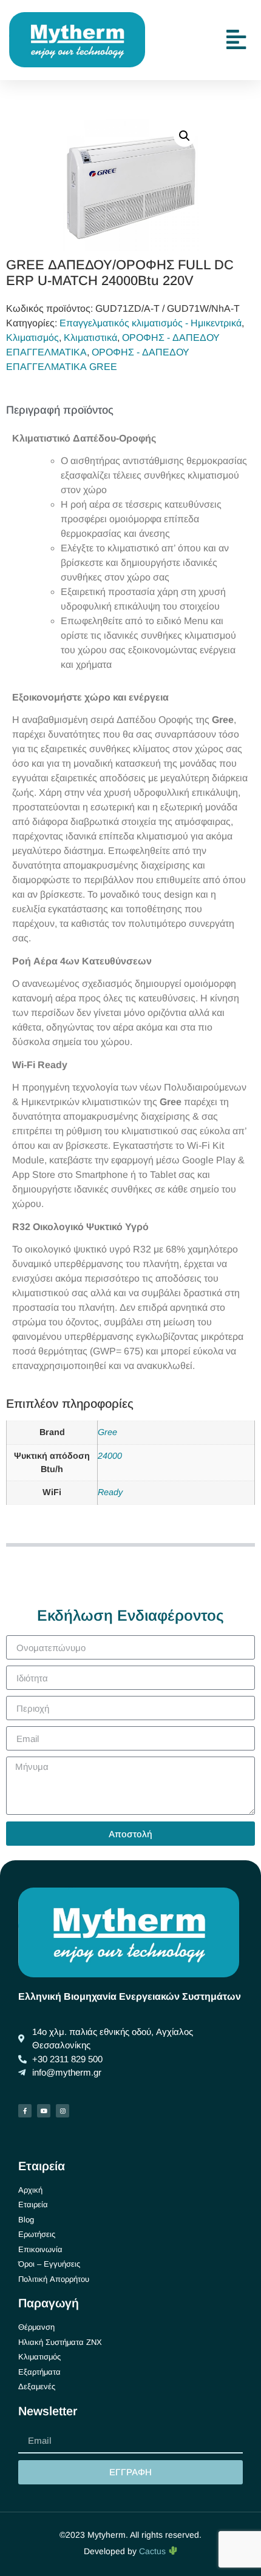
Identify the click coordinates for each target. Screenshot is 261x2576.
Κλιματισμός (32, 338)
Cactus (154, 2551)
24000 (110, 1456)
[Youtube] (44, 2111)
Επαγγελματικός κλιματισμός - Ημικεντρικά (151, 323)
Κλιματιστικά (90, 338)
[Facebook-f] (25, 2111)
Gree (107, 1432)
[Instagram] (63, 2111)
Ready (110, 1492)
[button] (185, 136)
